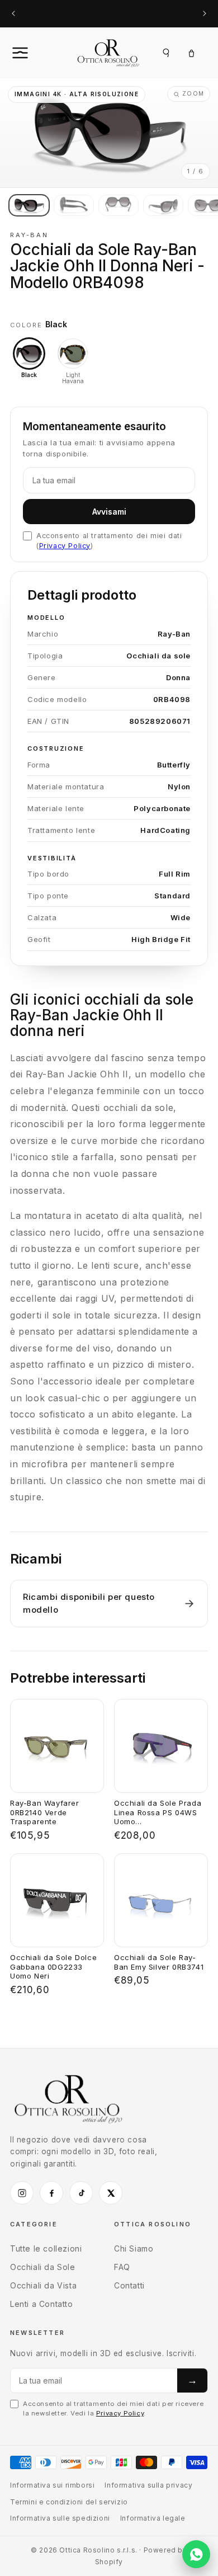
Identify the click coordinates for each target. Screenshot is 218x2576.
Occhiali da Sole (43, 2267)
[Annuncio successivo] (205, 14)
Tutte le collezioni (46, 2248)
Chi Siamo (134, 2248)
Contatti (129, 2285)
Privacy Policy (65, 546)
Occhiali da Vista (43, 2285)
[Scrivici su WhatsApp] (196, 2554)
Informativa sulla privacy (148, 2485)
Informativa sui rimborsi (52, 2485)
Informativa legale (153, 2518)
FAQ (122, 2267)
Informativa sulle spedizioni (60, 2518)
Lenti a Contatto (42, 2304)
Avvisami (109, 512)
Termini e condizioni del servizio (69, 2502)
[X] (111, 2193)
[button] (32, 53)
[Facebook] (51, 2193)
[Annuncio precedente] (13, 14)
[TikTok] (81, 2193)
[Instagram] (22, 2193)
